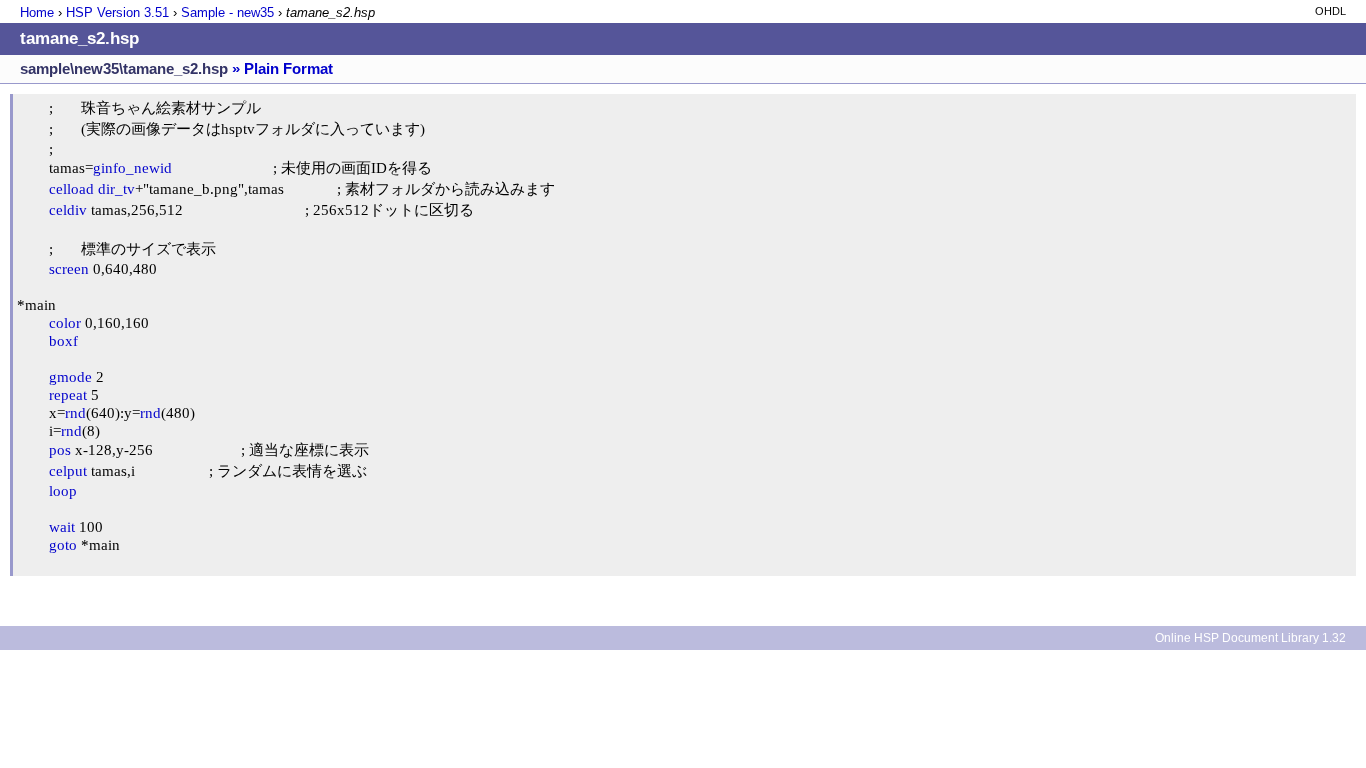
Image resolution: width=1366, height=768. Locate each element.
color (65, 322)
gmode (70, 376)
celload (71, 188)
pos (60, 449)
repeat (68, 394)
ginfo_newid (132, 167)
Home (37, 12)
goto (63, 544)
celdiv (68, 209)
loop (63, 490)
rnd (75, 412)
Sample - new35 (227, 12)
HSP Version (117, 12)
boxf (63, 340)
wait (62, 526)
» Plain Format (282, 68)
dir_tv (116, 188)
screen (69, 268)
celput (68, 470)
